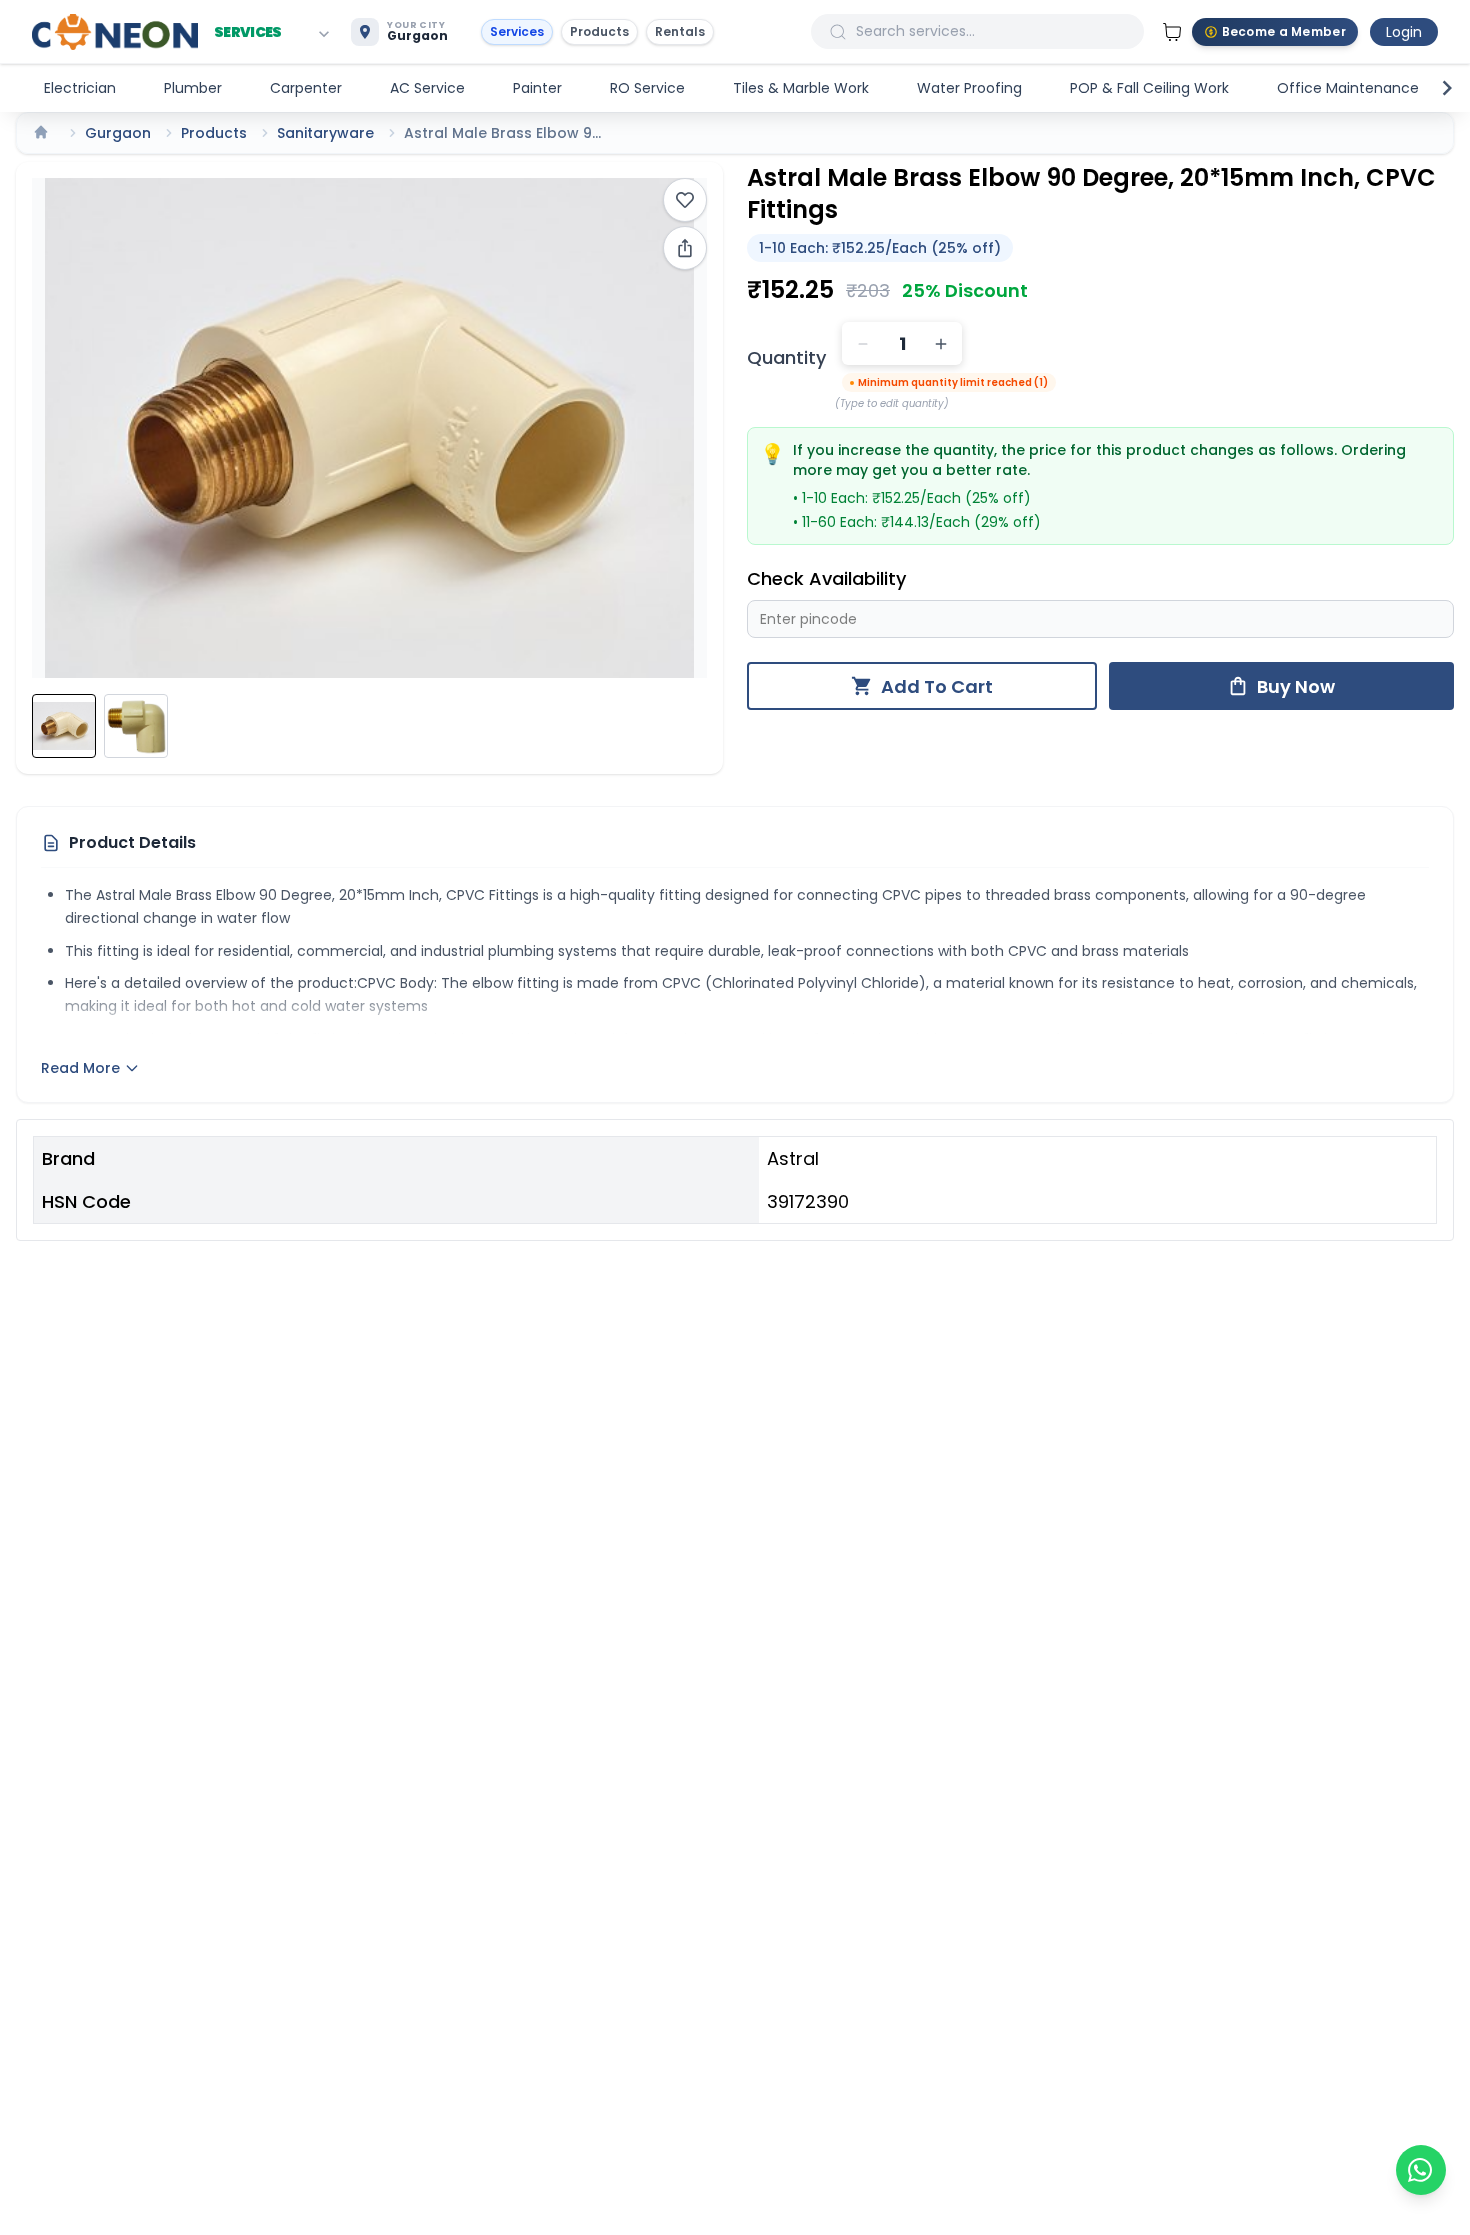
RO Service (647, 88)
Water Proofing (969, 88)
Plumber (193, 88)
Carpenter (306, 88)
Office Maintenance (1348, 88)
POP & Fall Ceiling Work (1149, 88)
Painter (537, 88)
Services (517, 31)
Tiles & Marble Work (801, 88)
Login (1404, 32)
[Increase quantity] (941, 344)
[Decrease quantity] (863, 344)
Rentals (680, 31)
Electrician (80, 88)
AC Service (427, 88)
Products (599, 31)
